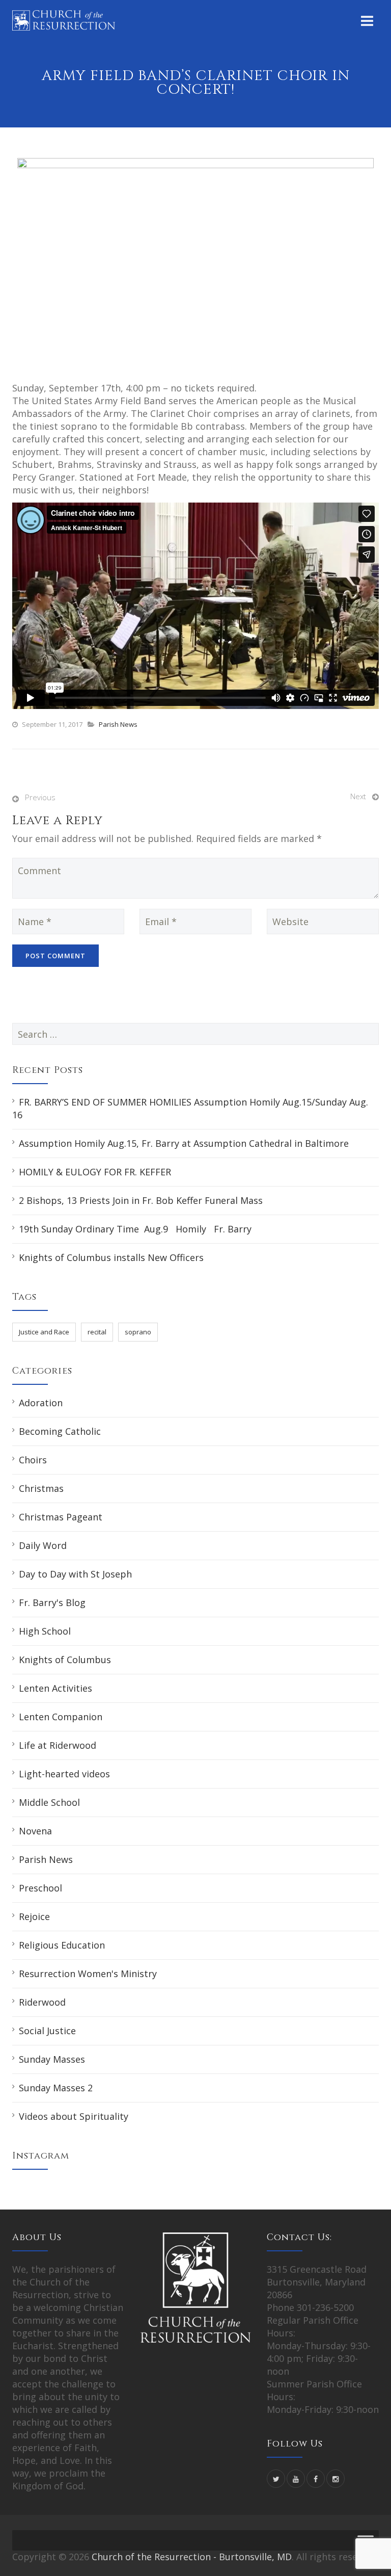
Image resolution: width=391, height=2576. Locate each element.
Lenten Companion (61, 1717)
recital (97, 1332)
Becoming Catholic (60, 1431)
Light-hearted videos (64, 1774)
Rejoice (34, 1916)
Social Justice (47, 2031)
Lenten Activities (55, 1688)
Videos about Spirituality (74, 2116)
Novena (35, 1831)
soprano (138, 1332)
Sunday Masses (52, 2059)
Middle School (49, 1802)
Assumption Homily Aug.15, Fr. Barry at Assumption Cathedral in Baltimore (184, 1143)
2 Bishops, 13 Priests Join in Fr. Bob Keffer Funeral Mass (141, 1200)
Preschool (40, 1888)
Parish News (118, 724)
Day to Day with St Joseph (75, 1574)
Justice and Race (44, 1332)
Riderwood (42, 2002)
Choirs (33, 1460)
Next (358, 796)
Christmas (41, 1488)
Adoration (41, 1403)
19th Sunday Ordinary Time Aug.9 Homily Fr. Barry (135, 1229)
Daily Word (43, 1545)
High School (45, 1631)
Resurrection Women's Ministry (88, 1974)
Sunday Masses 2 (56, 2088)
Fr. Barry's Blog (52, 1602)
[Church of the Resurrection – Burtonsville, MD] (64, 20)
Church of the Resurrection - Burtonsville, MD (192, 2557)
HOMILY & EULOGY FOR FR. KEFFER (95, 1172)
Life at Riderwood (58, 1745)
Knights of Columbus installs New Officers (111, 1257)
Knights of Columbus (65, 1660)
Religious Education (62, 1945)
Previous (40, 797)
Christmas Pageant (61, 1517)
